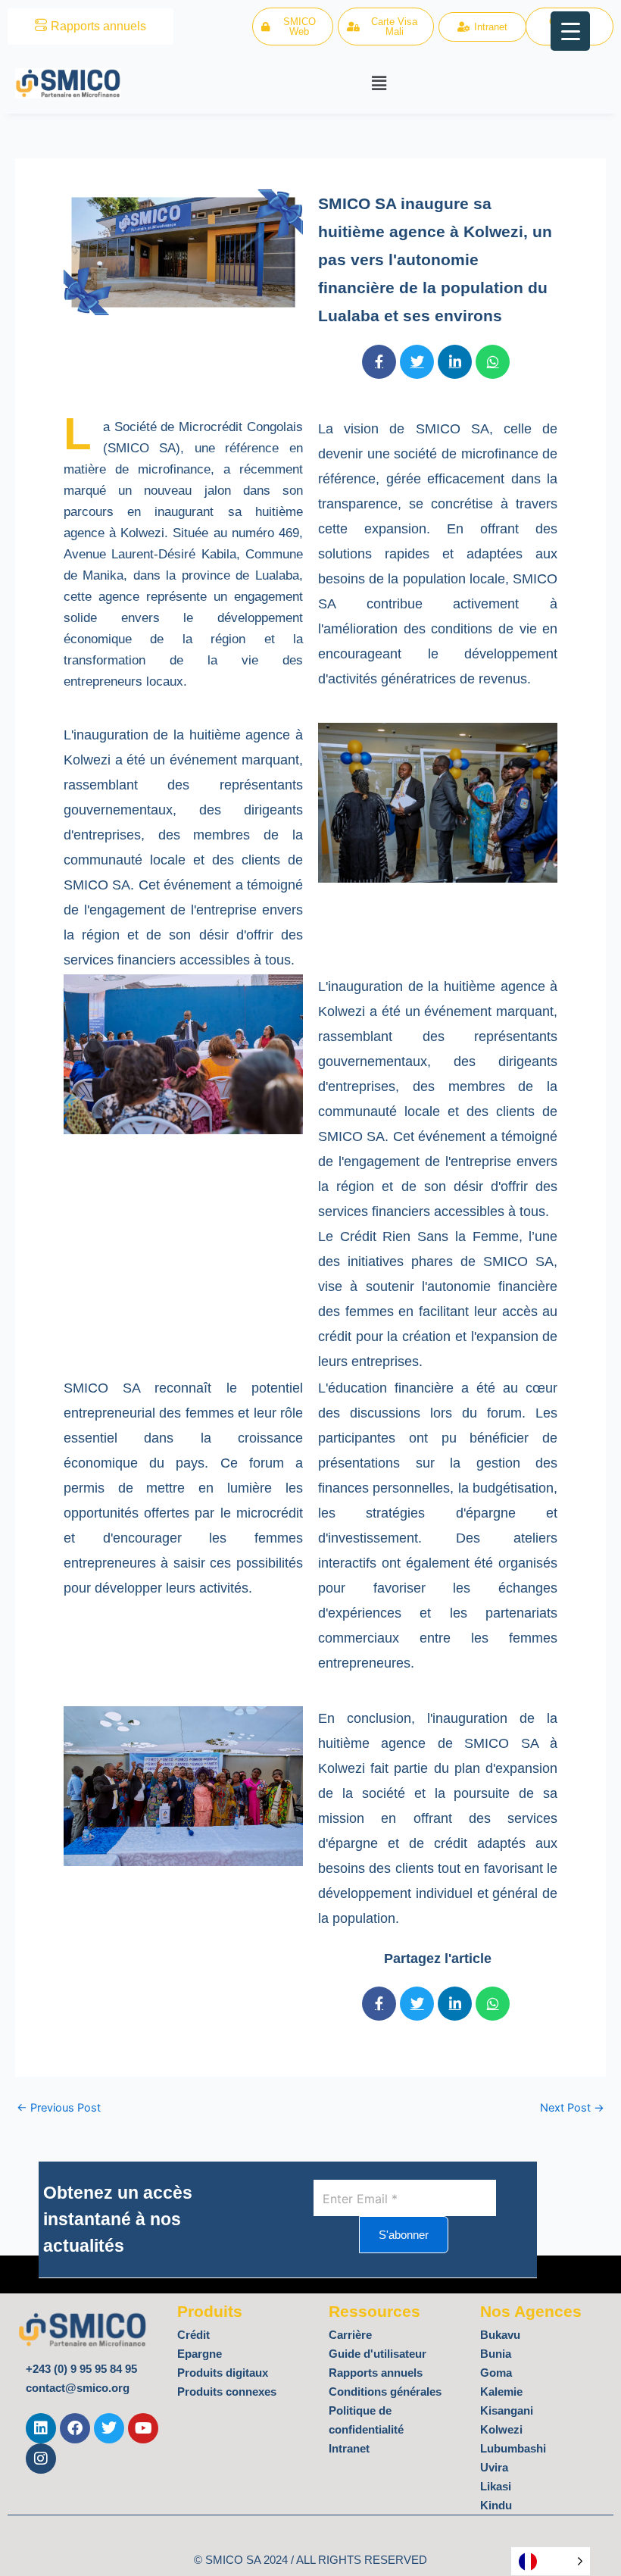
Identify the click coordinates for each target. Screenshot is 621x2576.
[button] (379, 83)
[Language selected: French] (551, 2561)
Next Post (572, 2108)
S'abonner (404, 2235)
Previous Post (59, 2108)
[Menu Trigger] (570, 31)
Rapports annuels (98, 26)
